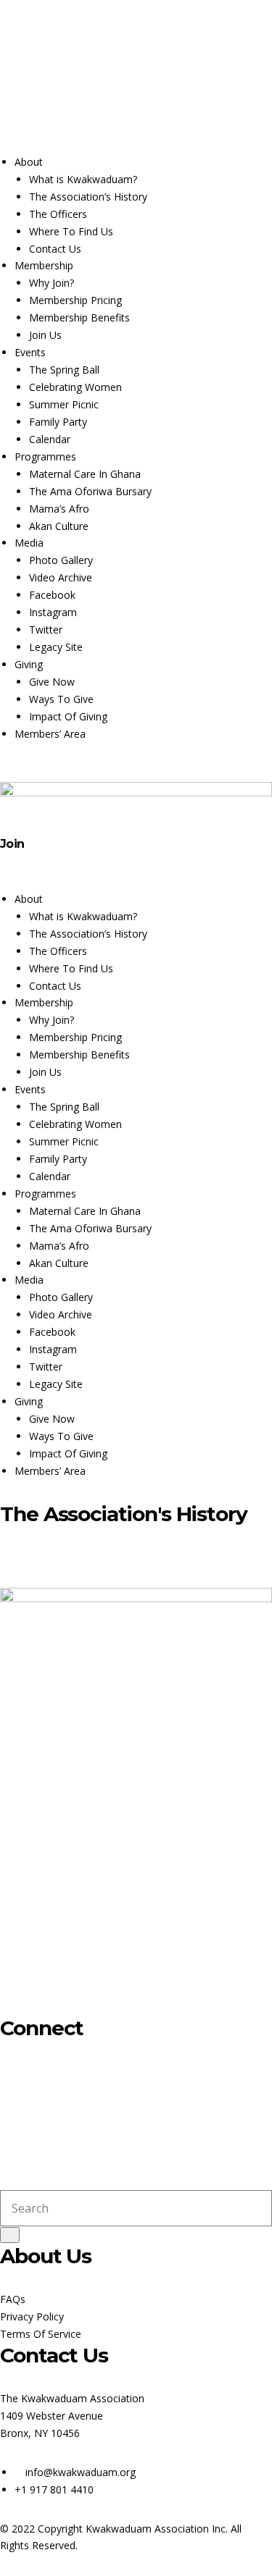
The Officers (58, 214)
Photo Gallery (61, 560)
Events (30, 352)
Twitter (81, 84)
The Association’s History (88, 197)
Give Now (52, 682)
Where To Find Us (71, 231)
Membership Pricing (75, 300)
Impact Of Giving (68, 716)
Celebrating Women (75, 387)
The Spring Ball (64, 370)
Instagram (48, 84)
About (29, 162)
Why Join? (51, 283)
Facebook (15, 84)
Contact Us (133, 110)
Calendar (75, 110)
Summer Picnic (64, 404)
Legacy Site (56, 647)
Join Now (21, 110)
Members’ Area (50, 734)
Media (29, 543)
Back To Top (30, 1557)
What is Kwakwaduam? (83, 179)
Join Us (45, 335)
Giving (29, 664)
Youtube (113, 84)
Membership (44, 265)
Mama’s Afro (59, 509)
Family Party (58, 422)
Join (12, 844)
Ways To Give (61, 699)
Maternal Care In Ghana (85, 474)
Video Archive (61, 577)
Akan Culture (59, 526)
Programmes (45, 456)
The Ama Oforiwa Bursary (90, 491)
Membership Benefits (79, 317)
